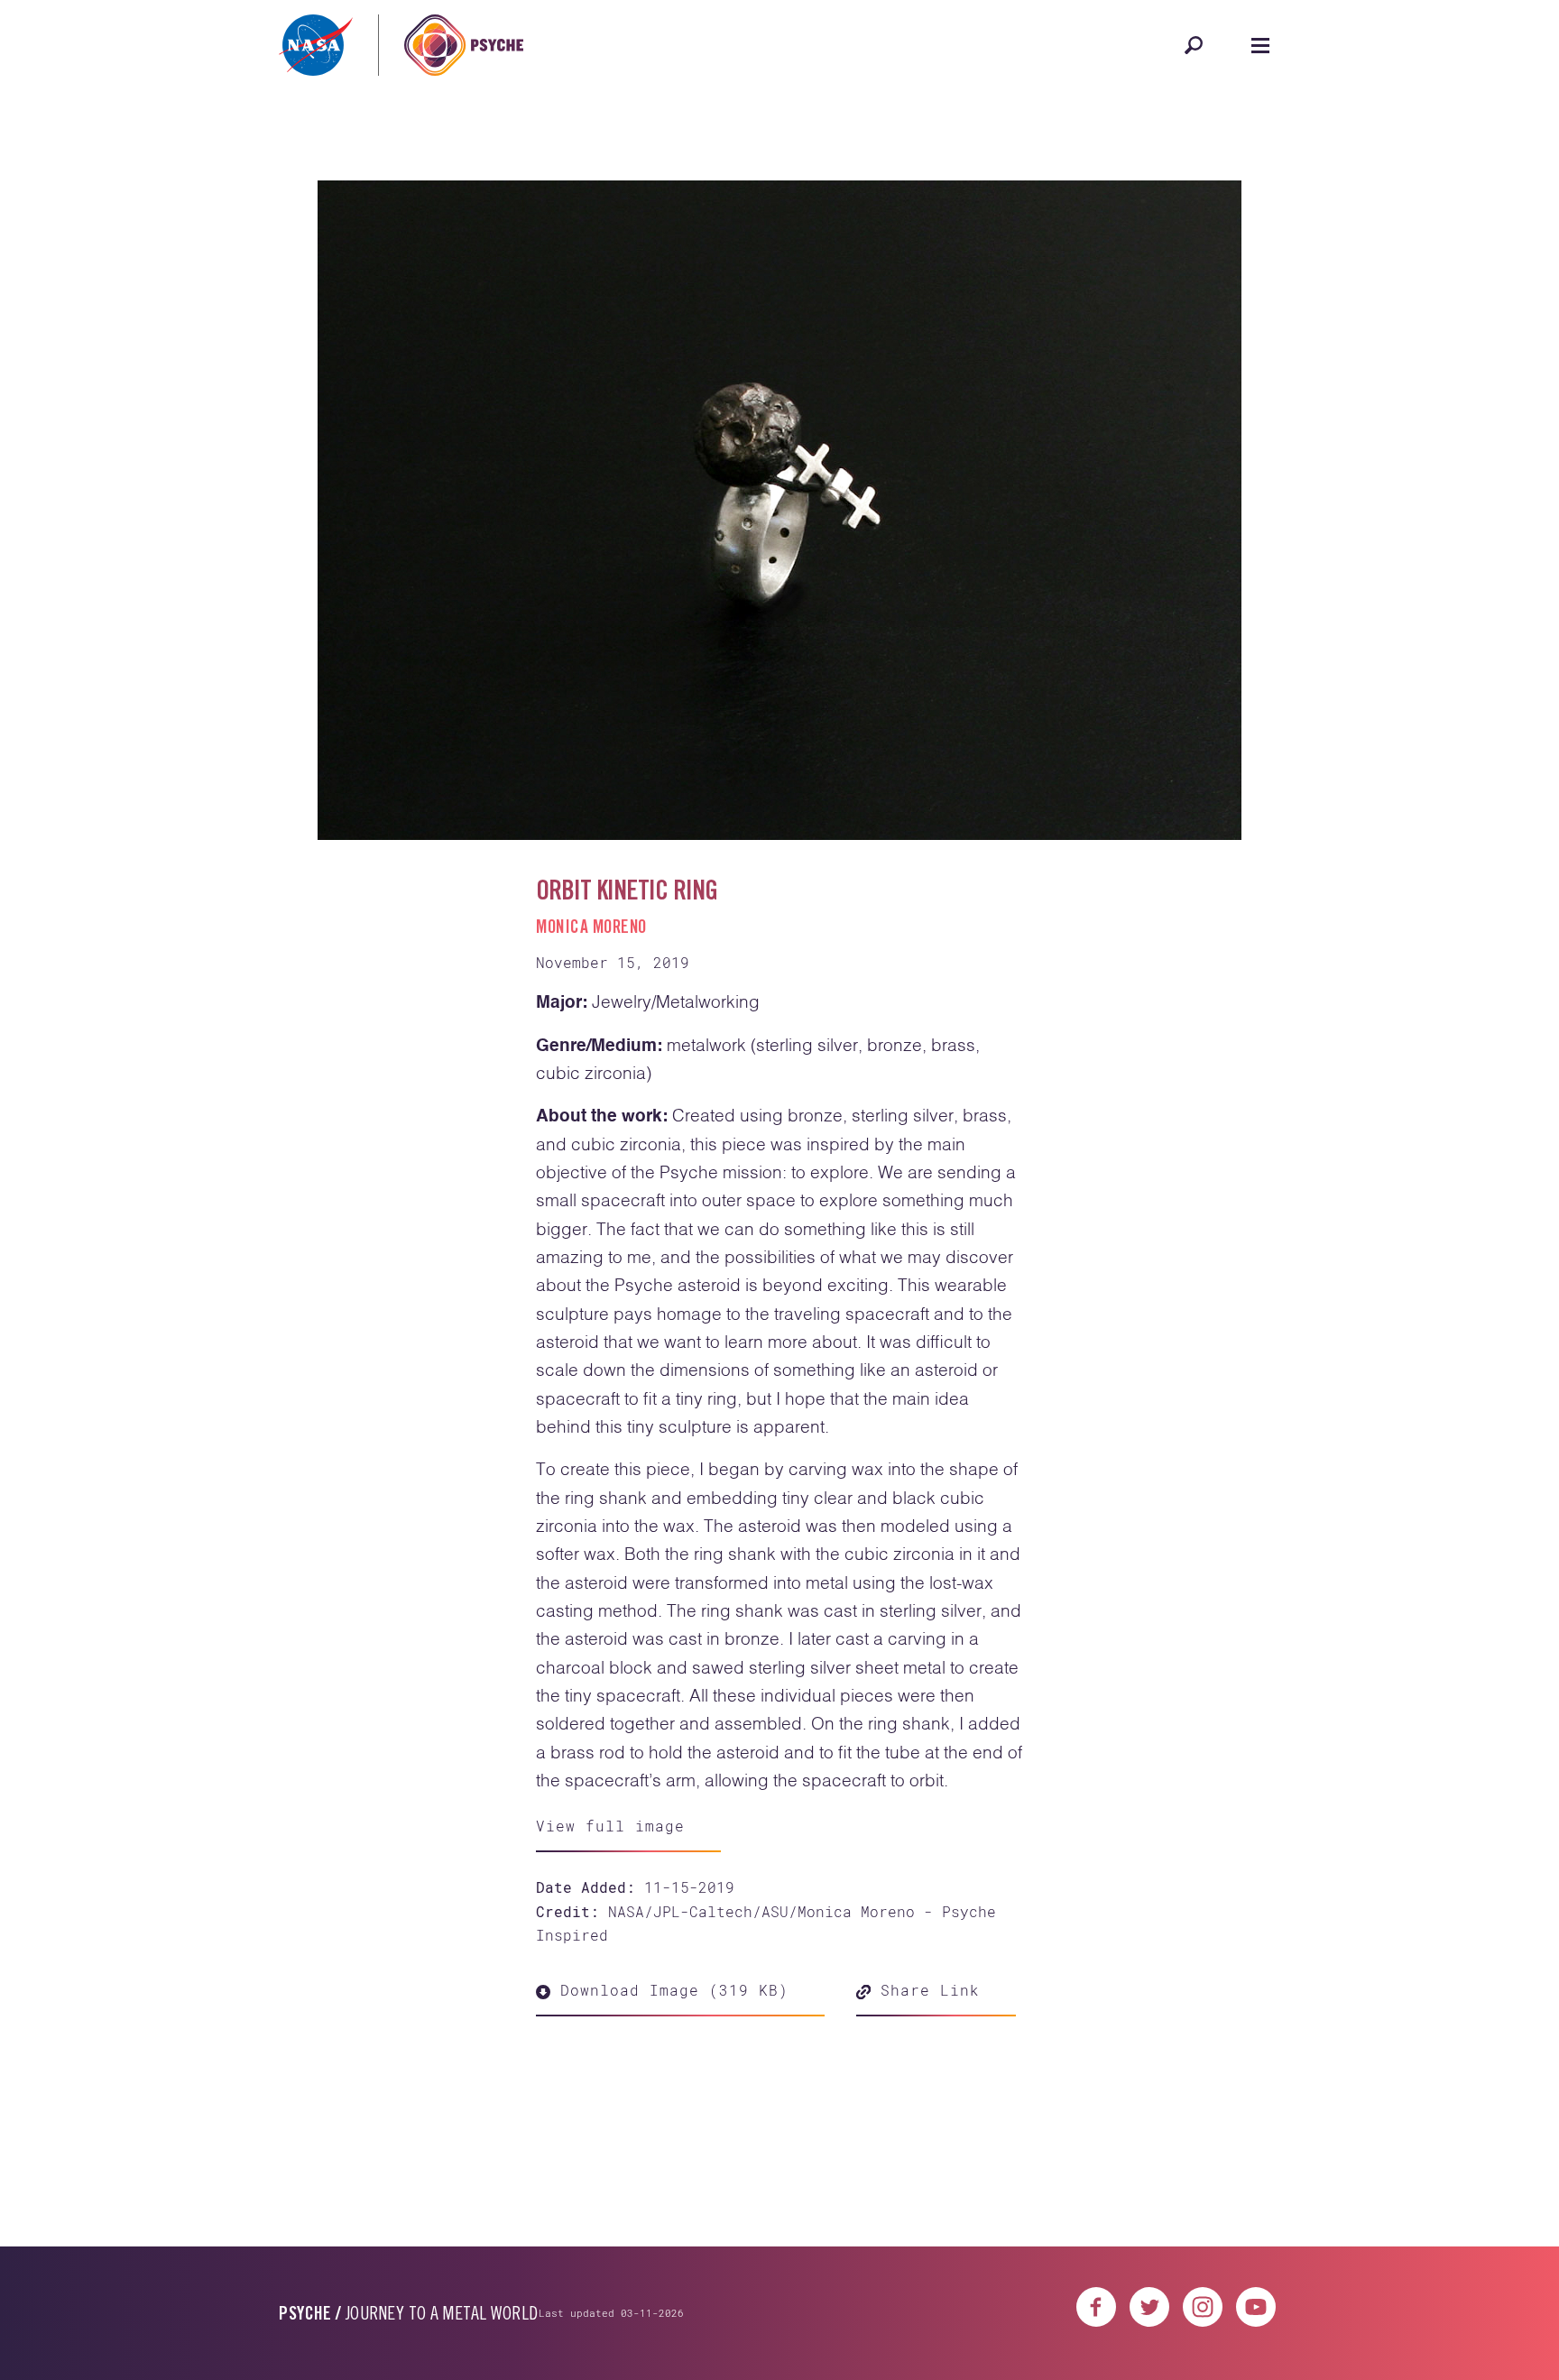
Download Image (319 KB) (669, 1990)
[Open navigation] (1260, 45)
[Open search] (1194, 45)
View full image (610, 1826)
